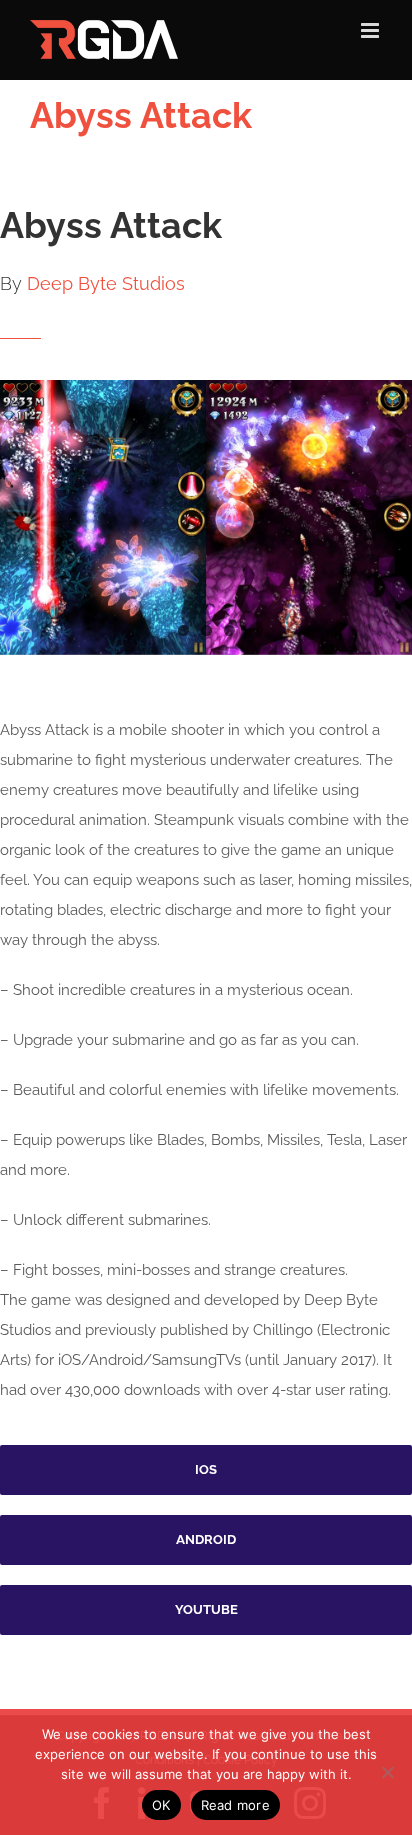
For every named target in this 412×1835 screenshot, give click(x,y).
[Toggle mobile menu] (371, 30)
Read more (235, 1805)
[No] (387, 1772)
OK (161, 1805)
